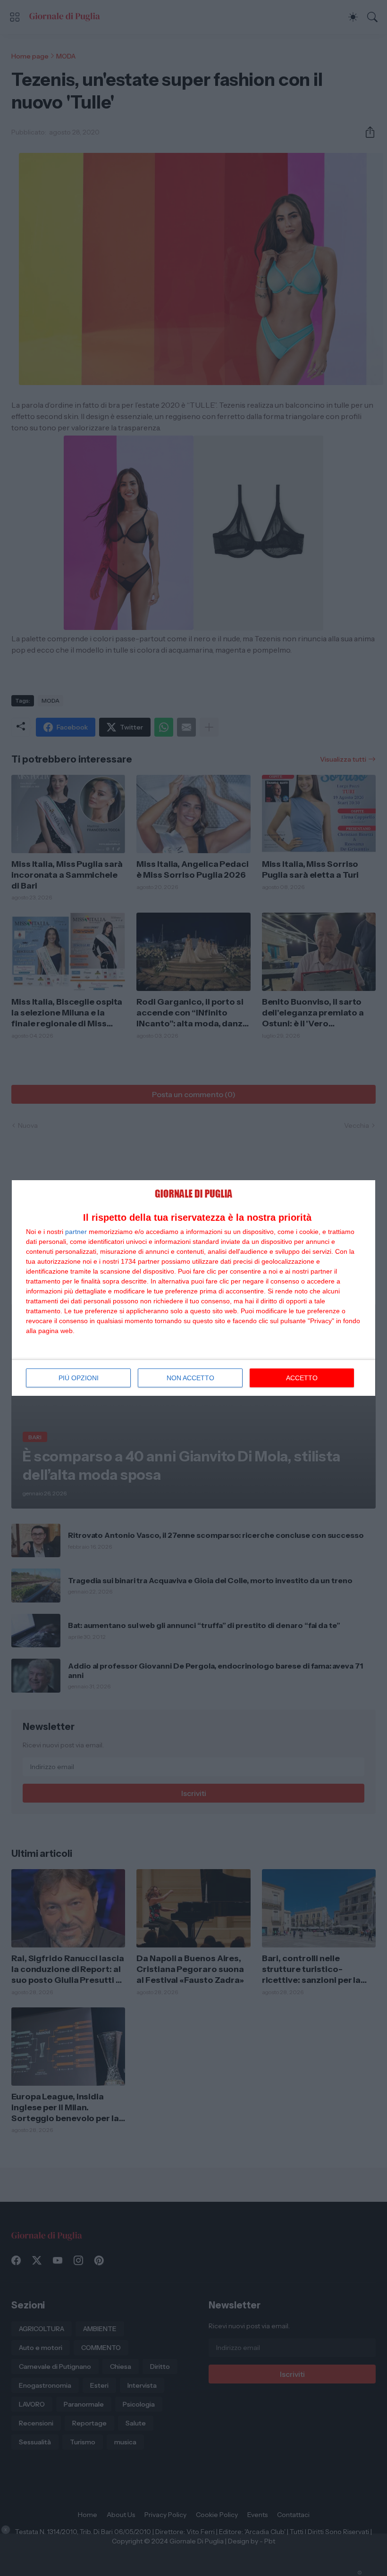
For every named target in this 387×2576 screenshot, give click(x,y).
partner (76, 1232)
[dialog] (193, 1288)
